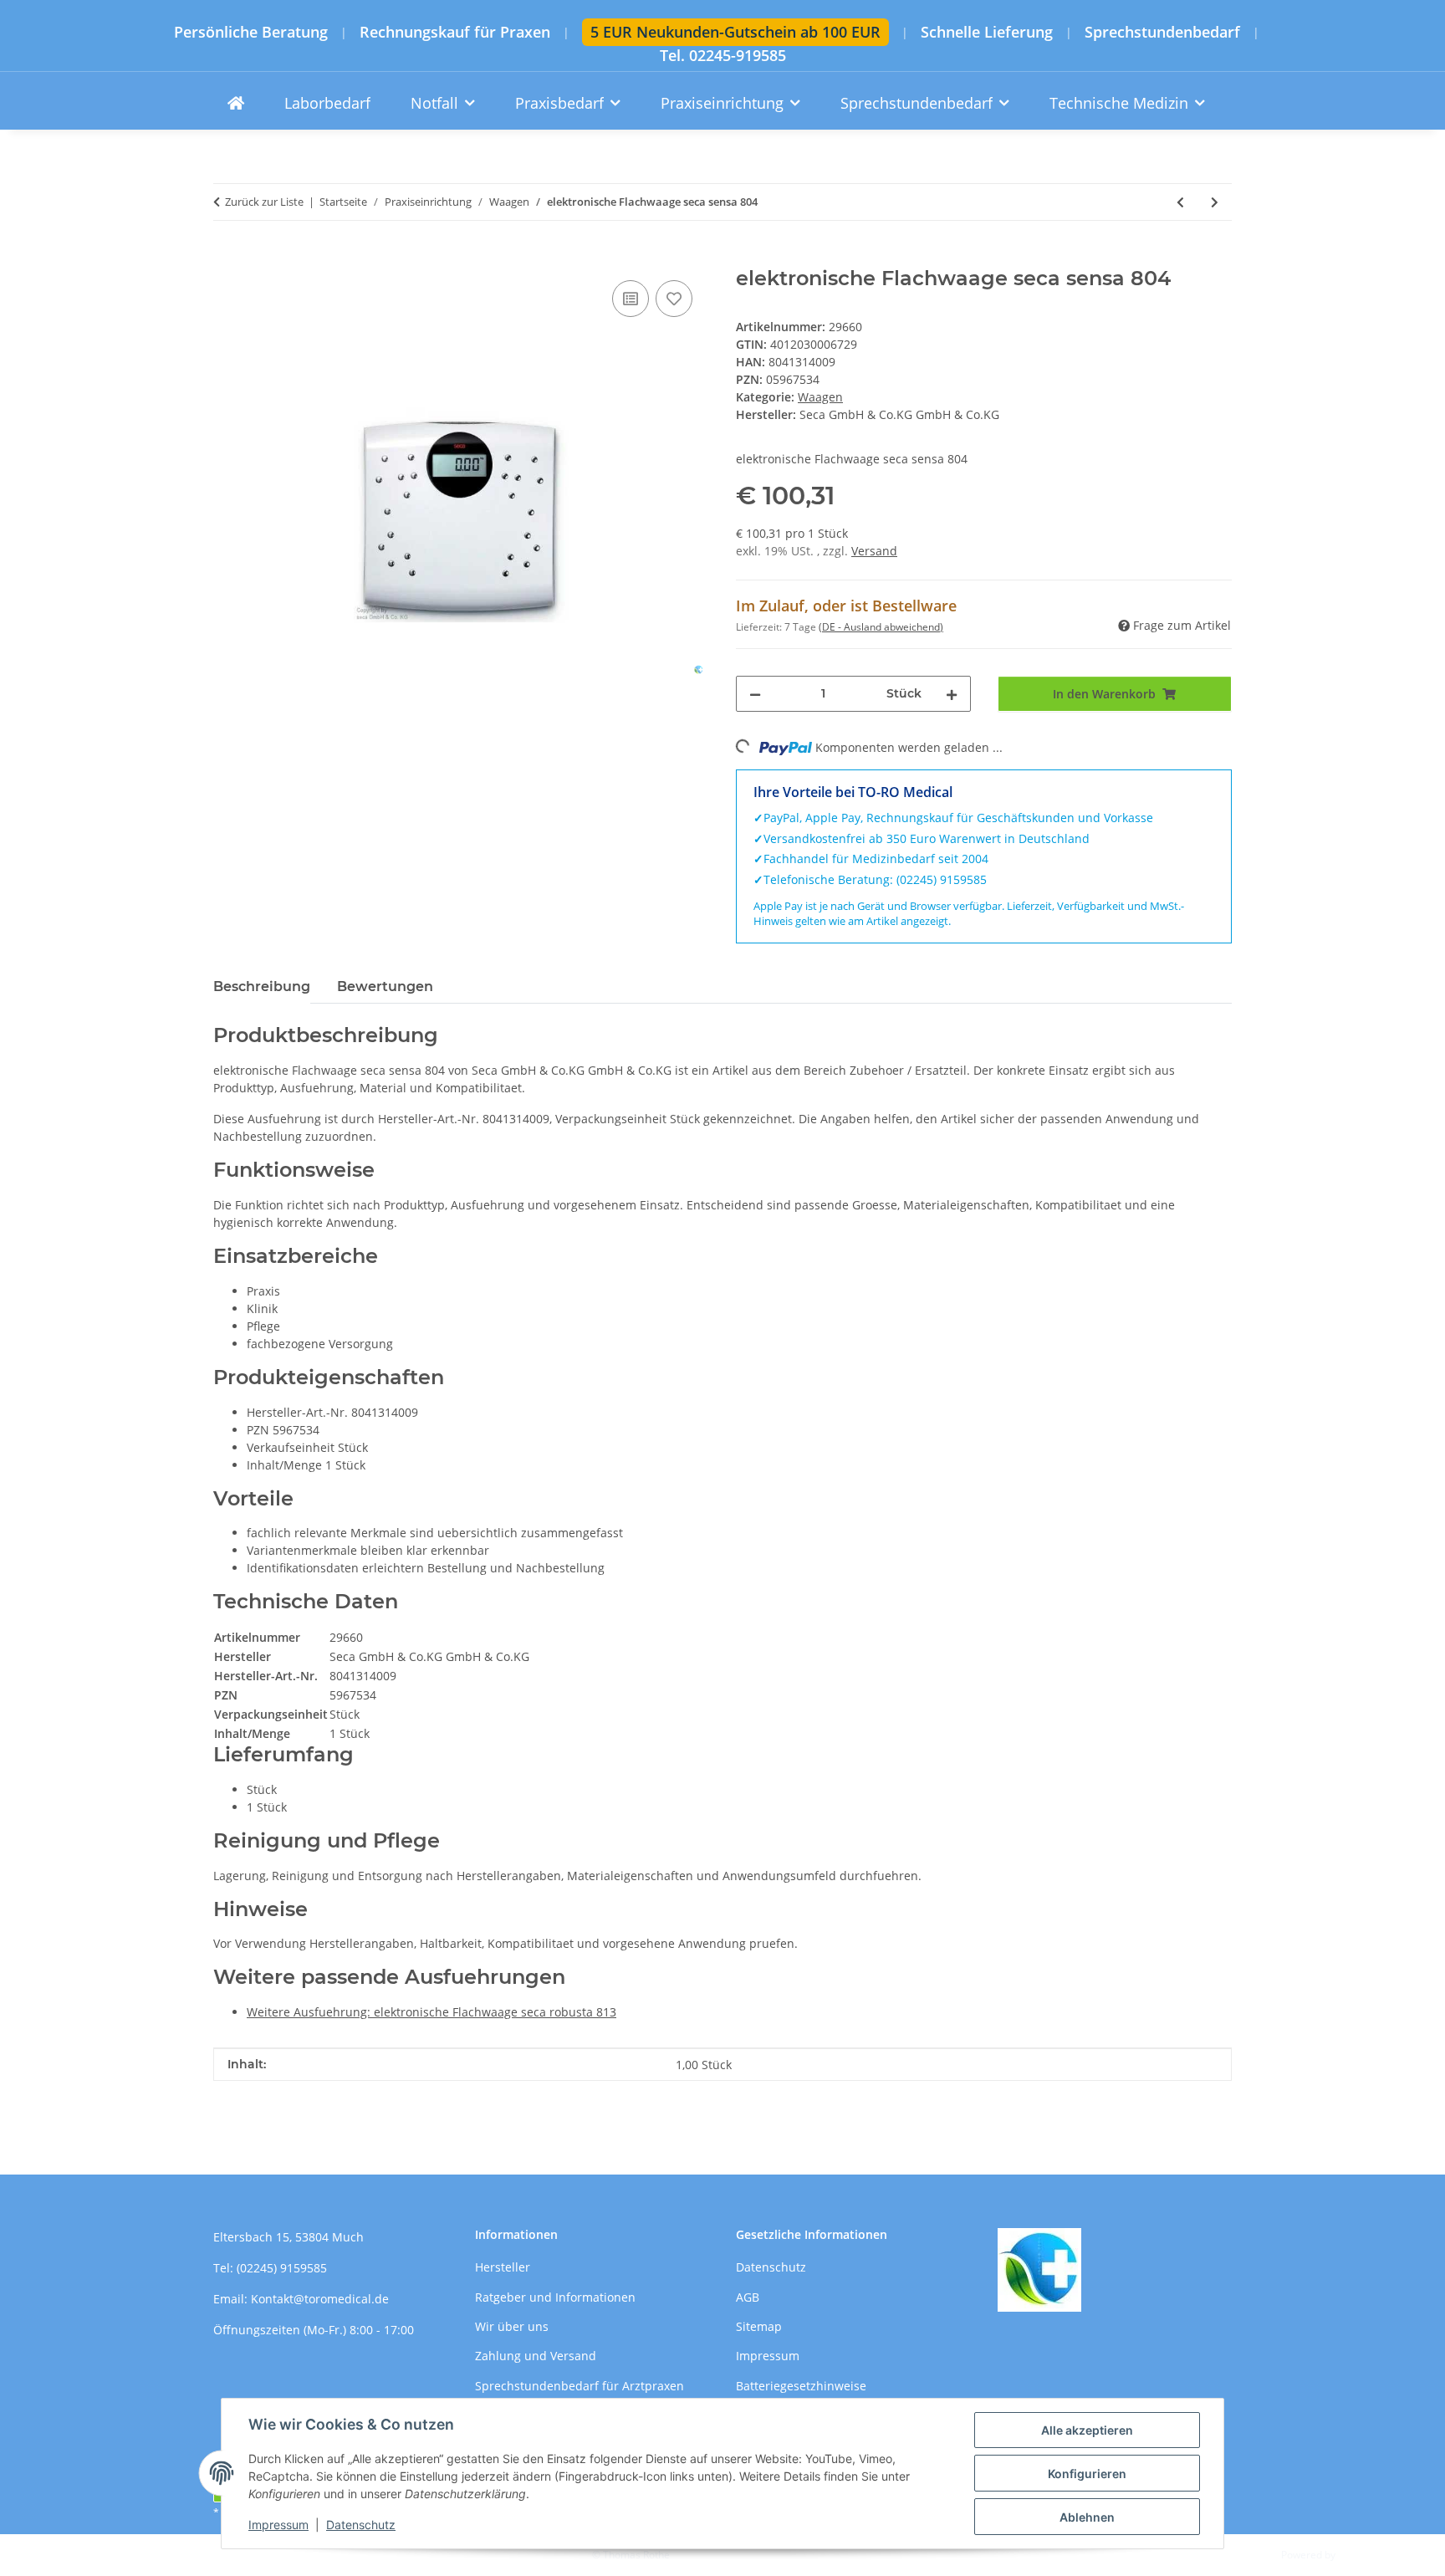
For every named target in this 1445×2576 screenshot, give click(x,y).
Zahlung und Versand (536, 2356)
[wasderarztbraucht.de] (236, 103)
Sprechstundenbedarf (1162, 32)
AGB (748, 2297)
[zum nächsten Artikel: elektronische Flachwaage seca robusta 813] (1215, 202)
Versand (874, 551)
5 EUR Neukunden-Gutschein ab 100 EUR (735, 32)
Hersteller (503, 2267)
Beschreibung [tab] (262, 986)
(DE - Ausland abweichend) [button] (881, 627)
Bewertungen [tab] (385, 986)
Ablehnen (1087, 2517)
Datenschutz (361, 2525)
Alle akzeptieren (1087, 2430)
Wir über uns (512, 2326)
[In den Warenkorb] (227, 258)
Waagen (820, 397)
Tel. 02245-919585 (723, 56)
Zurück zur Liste (264, 202)
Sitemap (759, 2326)
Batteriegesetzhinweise (801, 2386)
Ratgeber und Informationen (555, 2297)
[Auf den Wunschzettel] (674, 299)
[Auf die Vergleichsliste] (631, 299)
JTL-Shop (1358, 2555)
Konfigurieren (1087, 2474)
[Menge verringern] (755, 694)
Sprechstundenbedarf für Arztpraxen (580, 2386)
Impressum (278, 2525)
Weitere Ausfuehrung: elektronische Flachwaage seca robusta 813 (431, 2012)
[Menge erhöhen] (952, 694)
